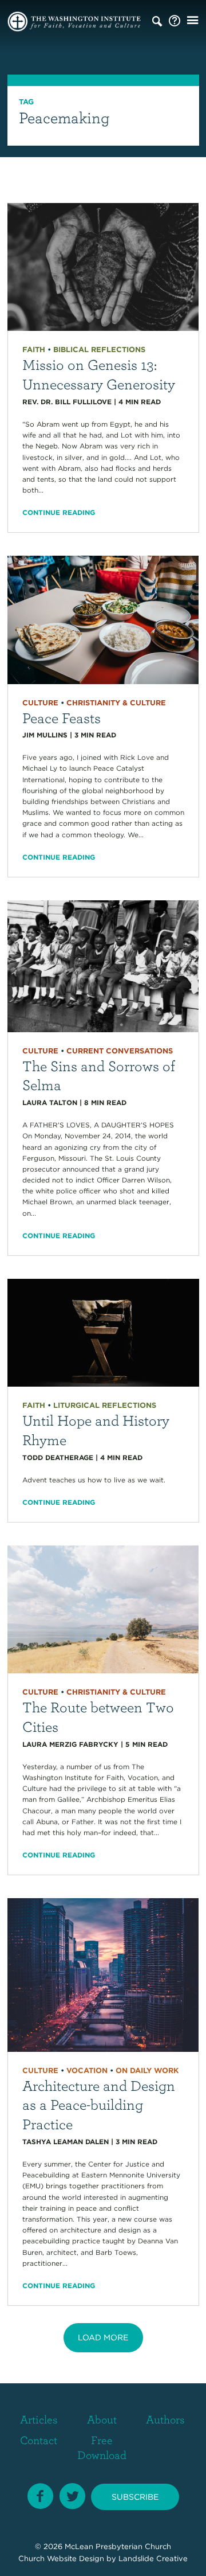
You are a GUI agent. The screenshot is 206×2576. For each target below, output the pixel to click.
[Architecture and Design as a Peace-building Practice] (103, 1974)
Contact (39, 2440)
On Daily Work (147, 2070)
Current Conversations (120, 1051)
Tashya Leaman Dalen (66, 2142)
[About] (175, 21)
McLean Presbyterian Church (118, 2546)
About (102, 2419)
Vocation (87, 2070)
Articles (39, 2419)
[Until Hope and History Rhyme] (103, 1332)
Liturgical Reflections (105, 1405)
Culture (40, 703)
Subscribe (135, 2497)
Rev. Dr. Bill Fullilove (67, 402)
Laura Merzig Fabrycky (70, 1744)
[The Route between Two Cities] (103, 1609)
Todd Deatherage (58, 1457)
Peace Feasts (62, 717)
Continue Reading (59, 512)
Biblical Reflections (99, 350)
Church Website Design (61, 2559)
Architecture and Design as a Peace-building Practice (99, 2105)
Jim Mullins (45, 735)
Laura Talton (50, 1102)
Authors (165, 2419)
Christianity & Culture (116, 703)
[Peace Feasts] (103, 619)
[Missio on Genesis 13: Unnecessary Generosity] (103, 266)
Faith (34, 350)
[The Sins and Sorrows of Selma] (103, 965)
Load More (103, 2337)
